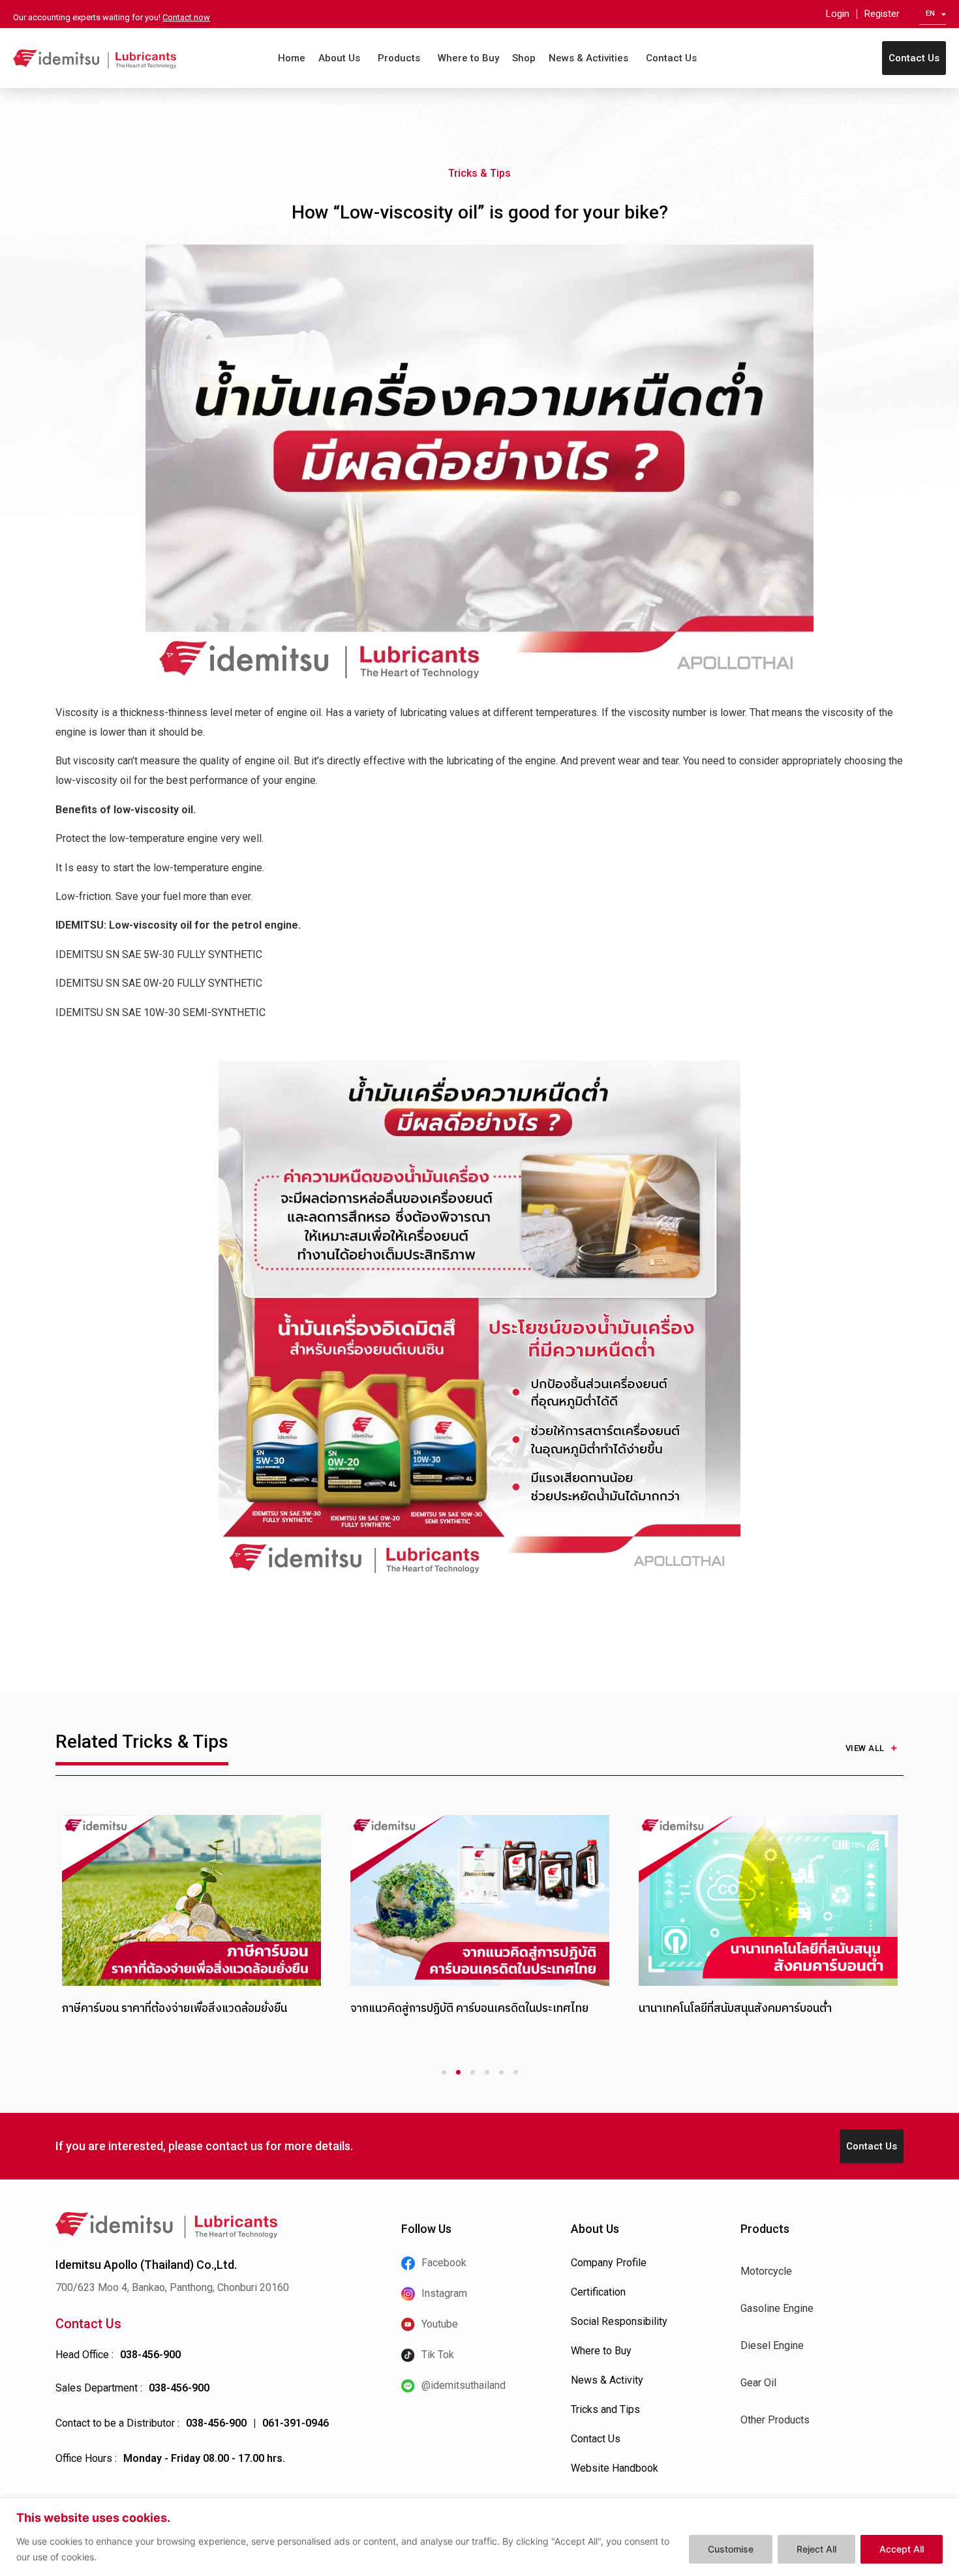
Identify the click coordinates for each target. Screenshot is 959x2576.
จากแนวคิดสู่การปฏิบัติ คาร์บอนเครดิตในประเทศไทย (469, 2008)
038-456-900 (150, 2355)
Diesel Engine (772, 2345)
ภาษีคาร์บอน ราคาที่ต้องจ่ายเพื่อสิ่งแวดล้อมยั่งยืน (175, 2008)
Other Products (775, 2420)
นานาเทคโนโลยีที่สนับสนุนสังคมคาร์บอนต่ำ (735, 2008)
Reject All (816, 2549)
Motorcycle (766, 2271)
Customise (731, 2549)
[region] (479, 2537)
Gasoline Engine (777, 2308)
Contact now (186, 17)
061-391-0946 (296, 2423)
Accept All (902, 2549)
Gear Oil (758, 2383)
